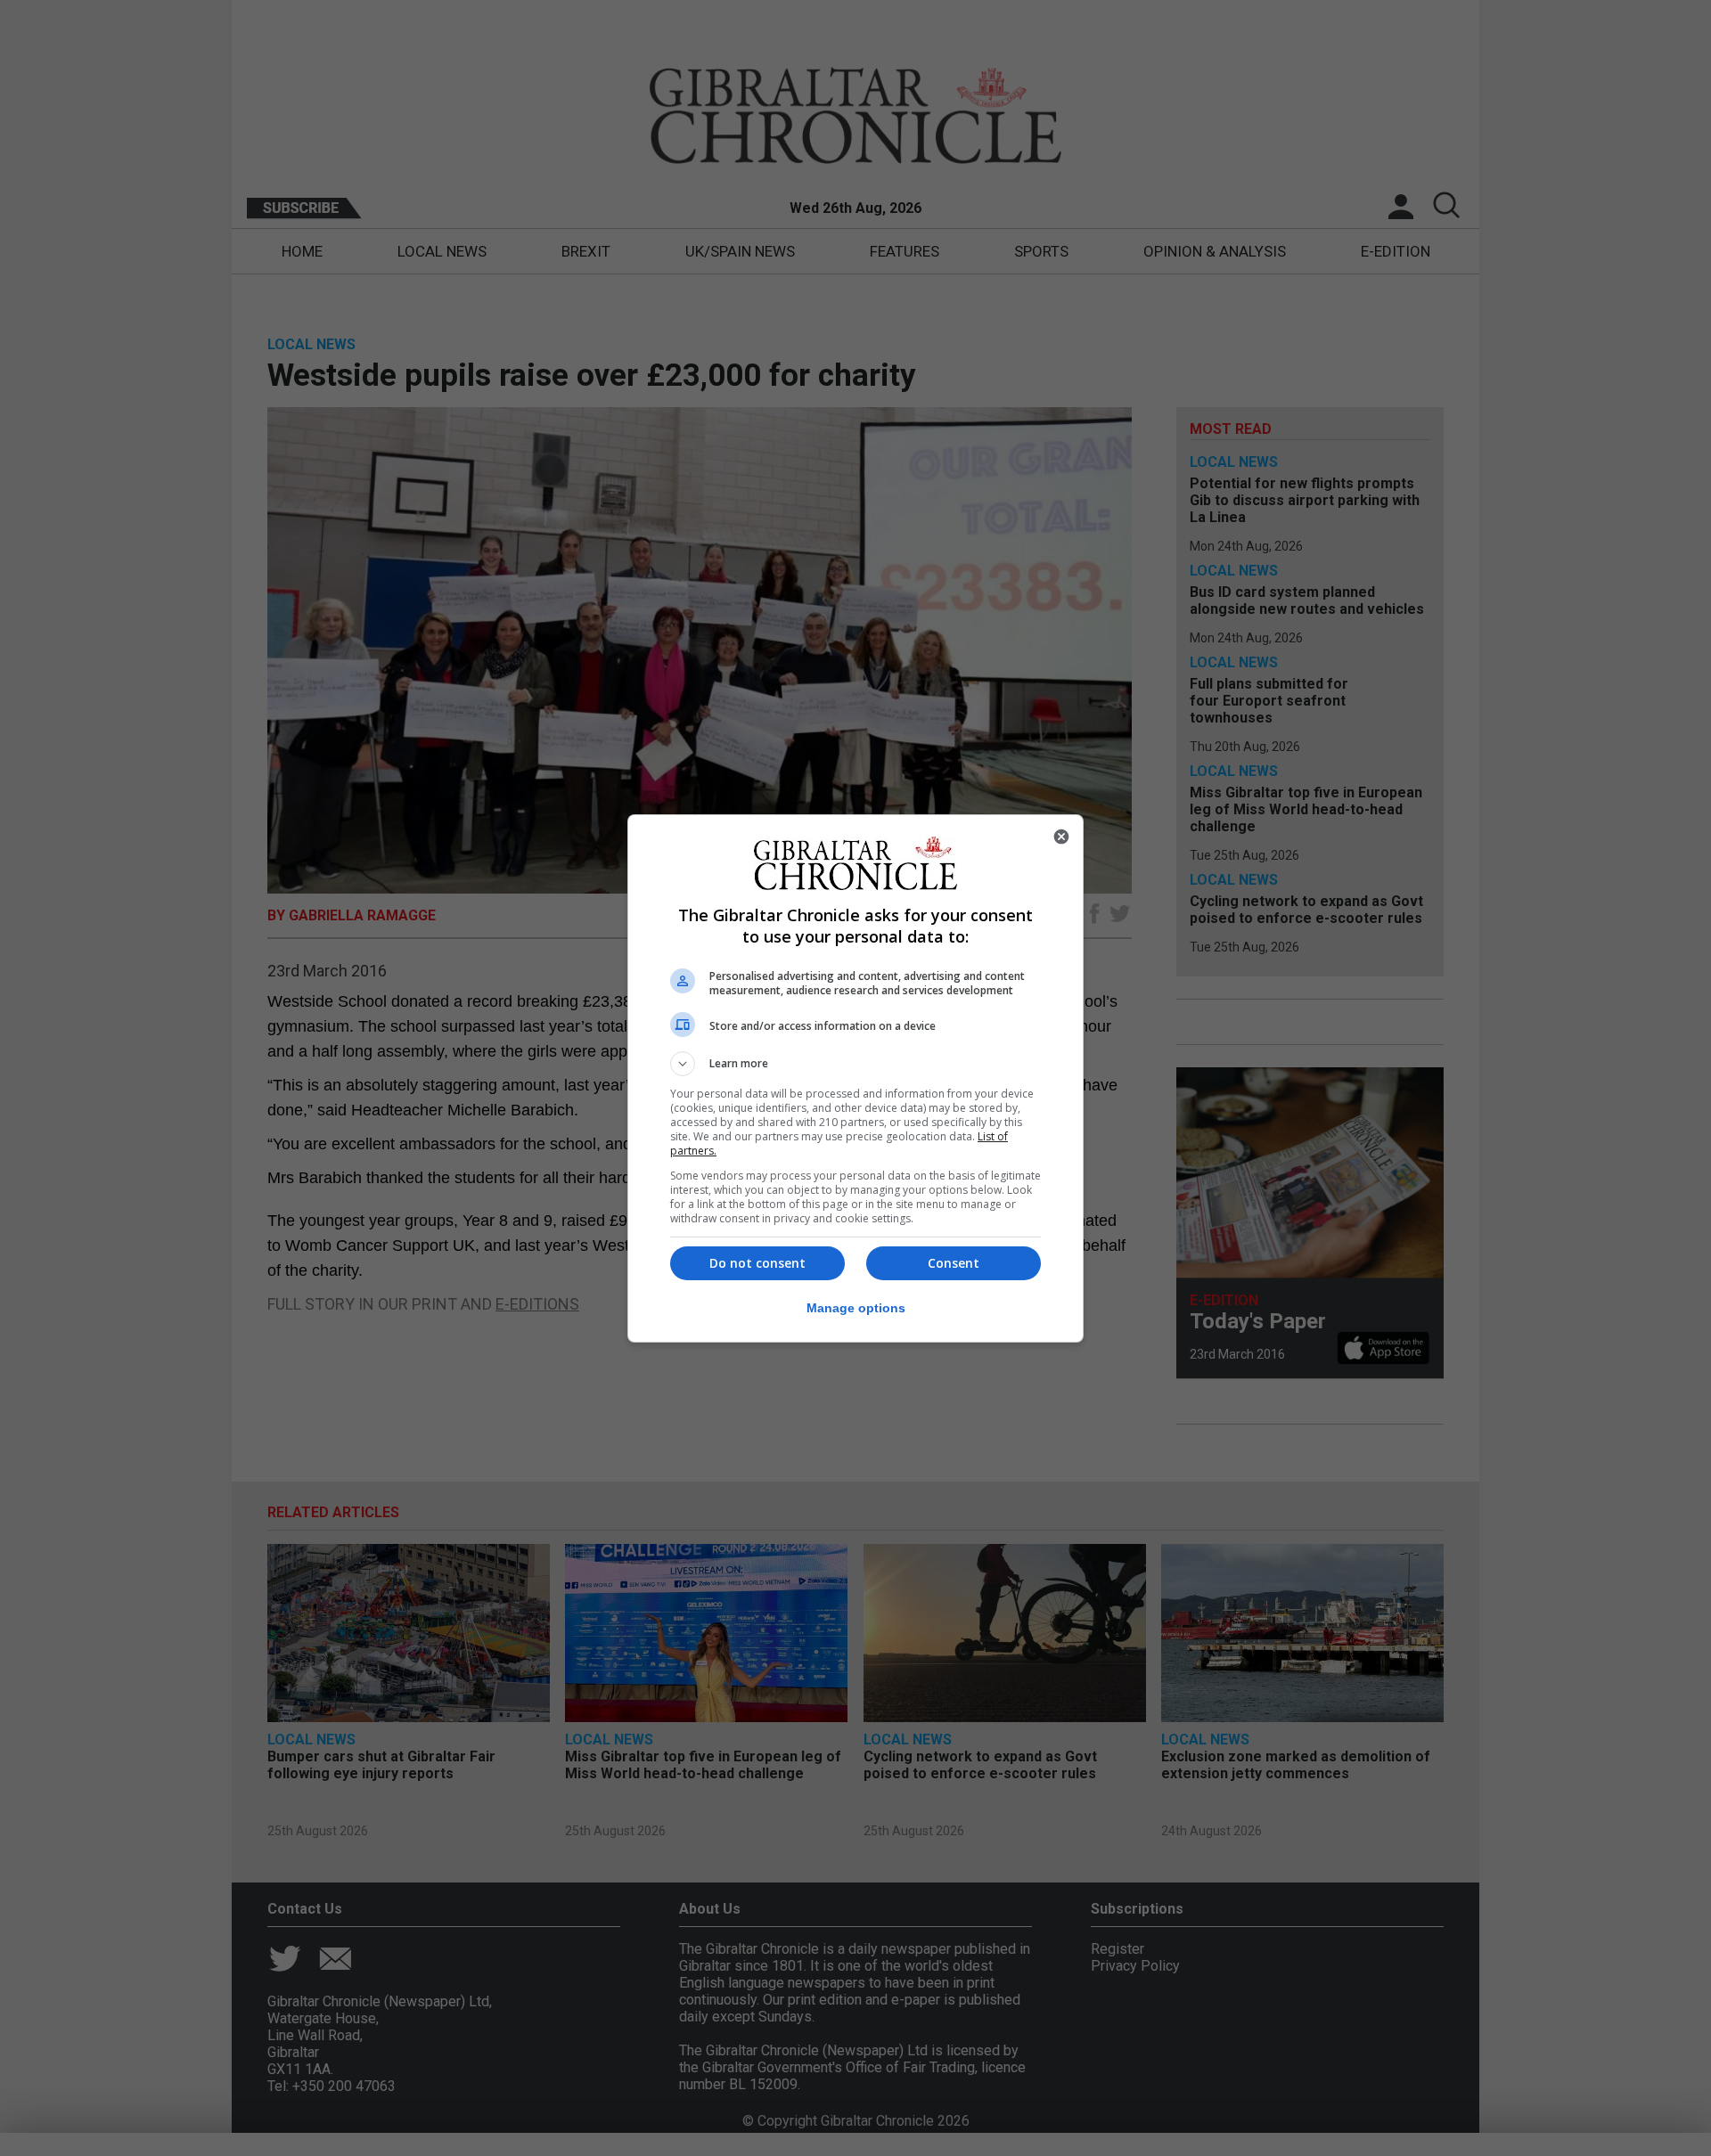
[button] (855, 1064)
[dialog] (855, 1078)
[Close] (1061, 837)
